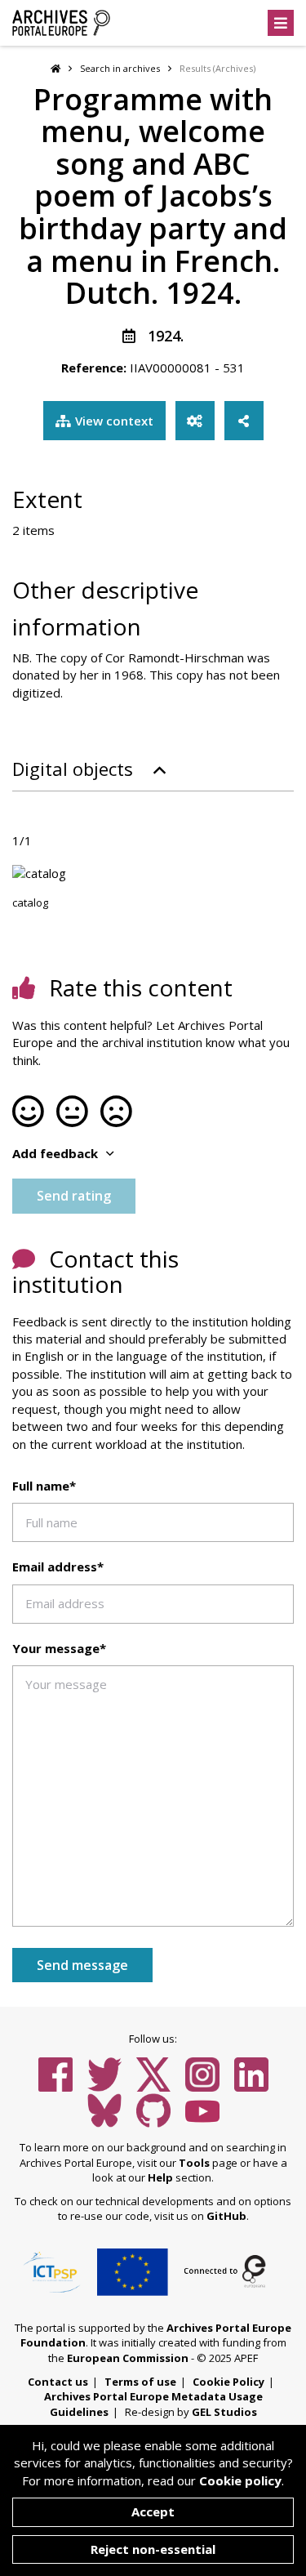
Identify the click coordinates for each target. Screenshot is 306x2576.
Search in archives (120, 68)
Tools (194, 2163)
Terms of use (140, 2382)
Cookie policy (240, 2480)
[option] (153, 874)
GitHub (226, 2216)
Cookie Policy (228, 2382)
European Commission (128, 2358)
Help (160, 2177)
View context (114, 421)
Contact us (58, 2382)
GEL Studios (224, 2412)
